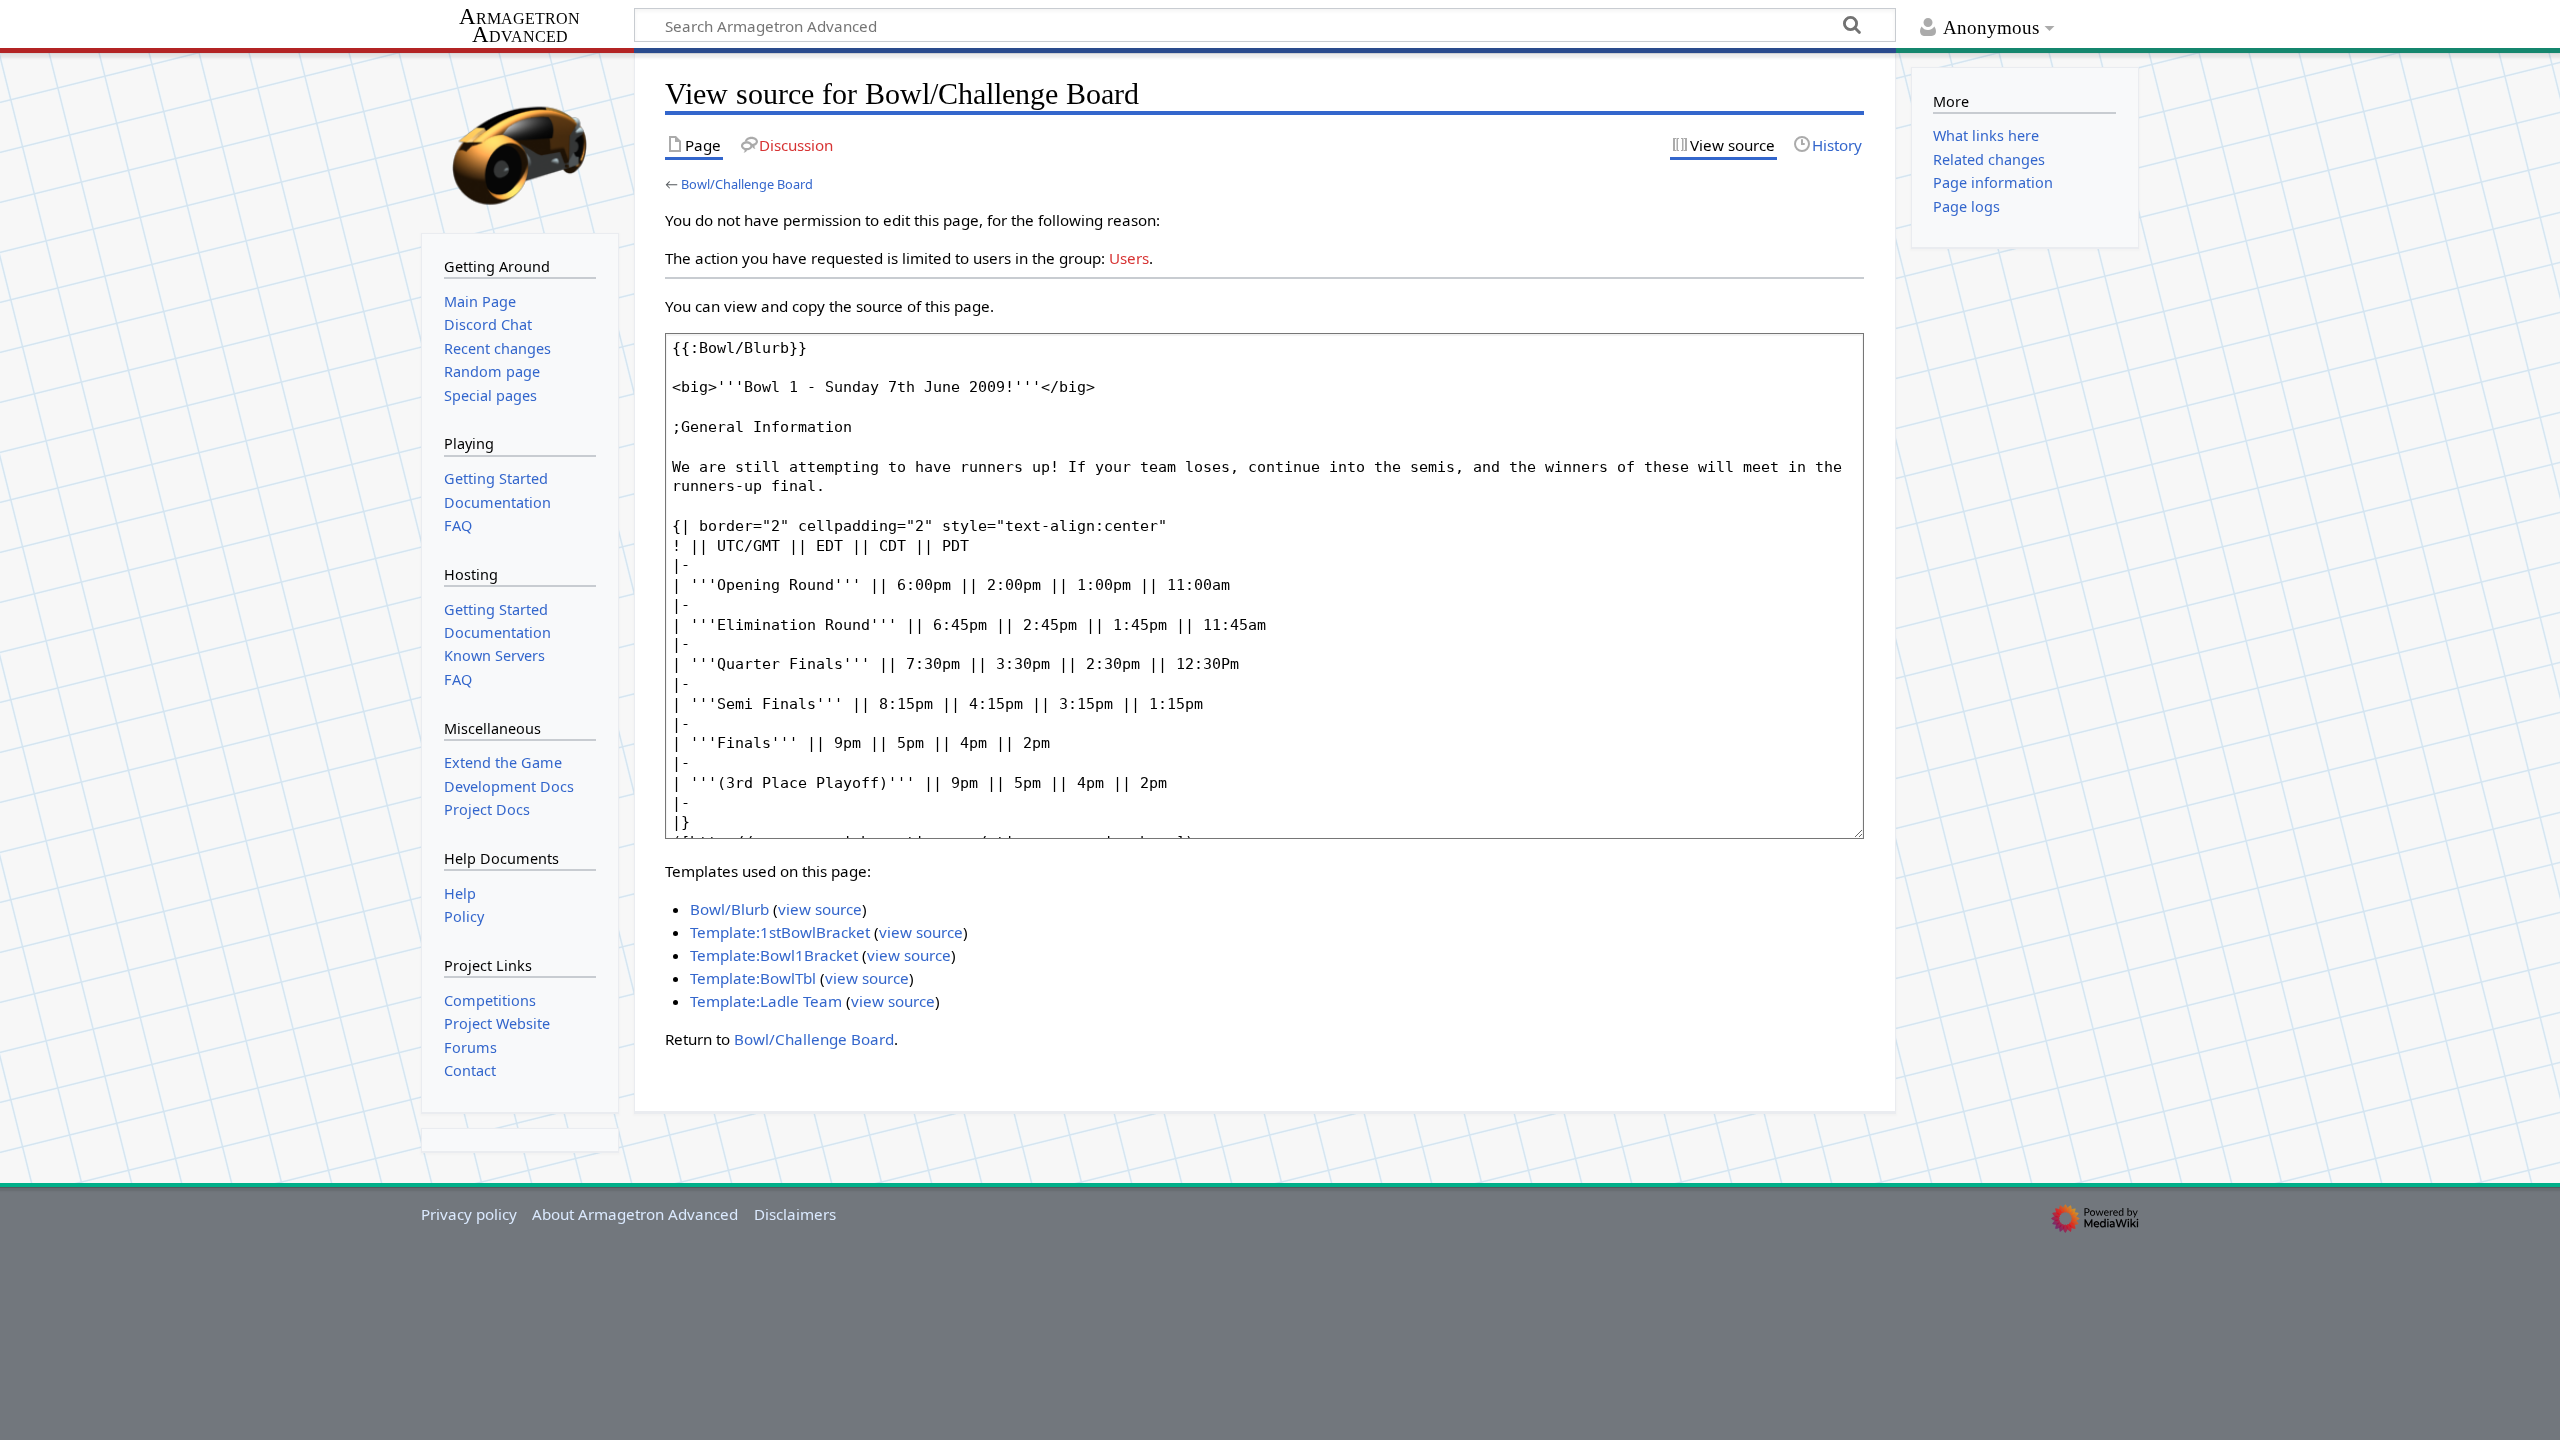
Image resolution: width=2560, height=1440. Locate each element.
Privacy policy (469, 1214)
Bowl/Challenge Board (747, 184)
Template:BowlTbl (753, 978)
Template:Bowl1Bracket (774, 955)
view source (820, 909)
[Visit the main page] (520, 141)
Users (1129, 258)
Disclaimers (795, 1214)
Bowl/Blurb (729, 909)
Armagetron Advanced (519, 26)
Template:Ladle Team (766, 1001)
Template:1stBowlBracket (780, 932)
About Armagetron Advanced (635, 1214)
